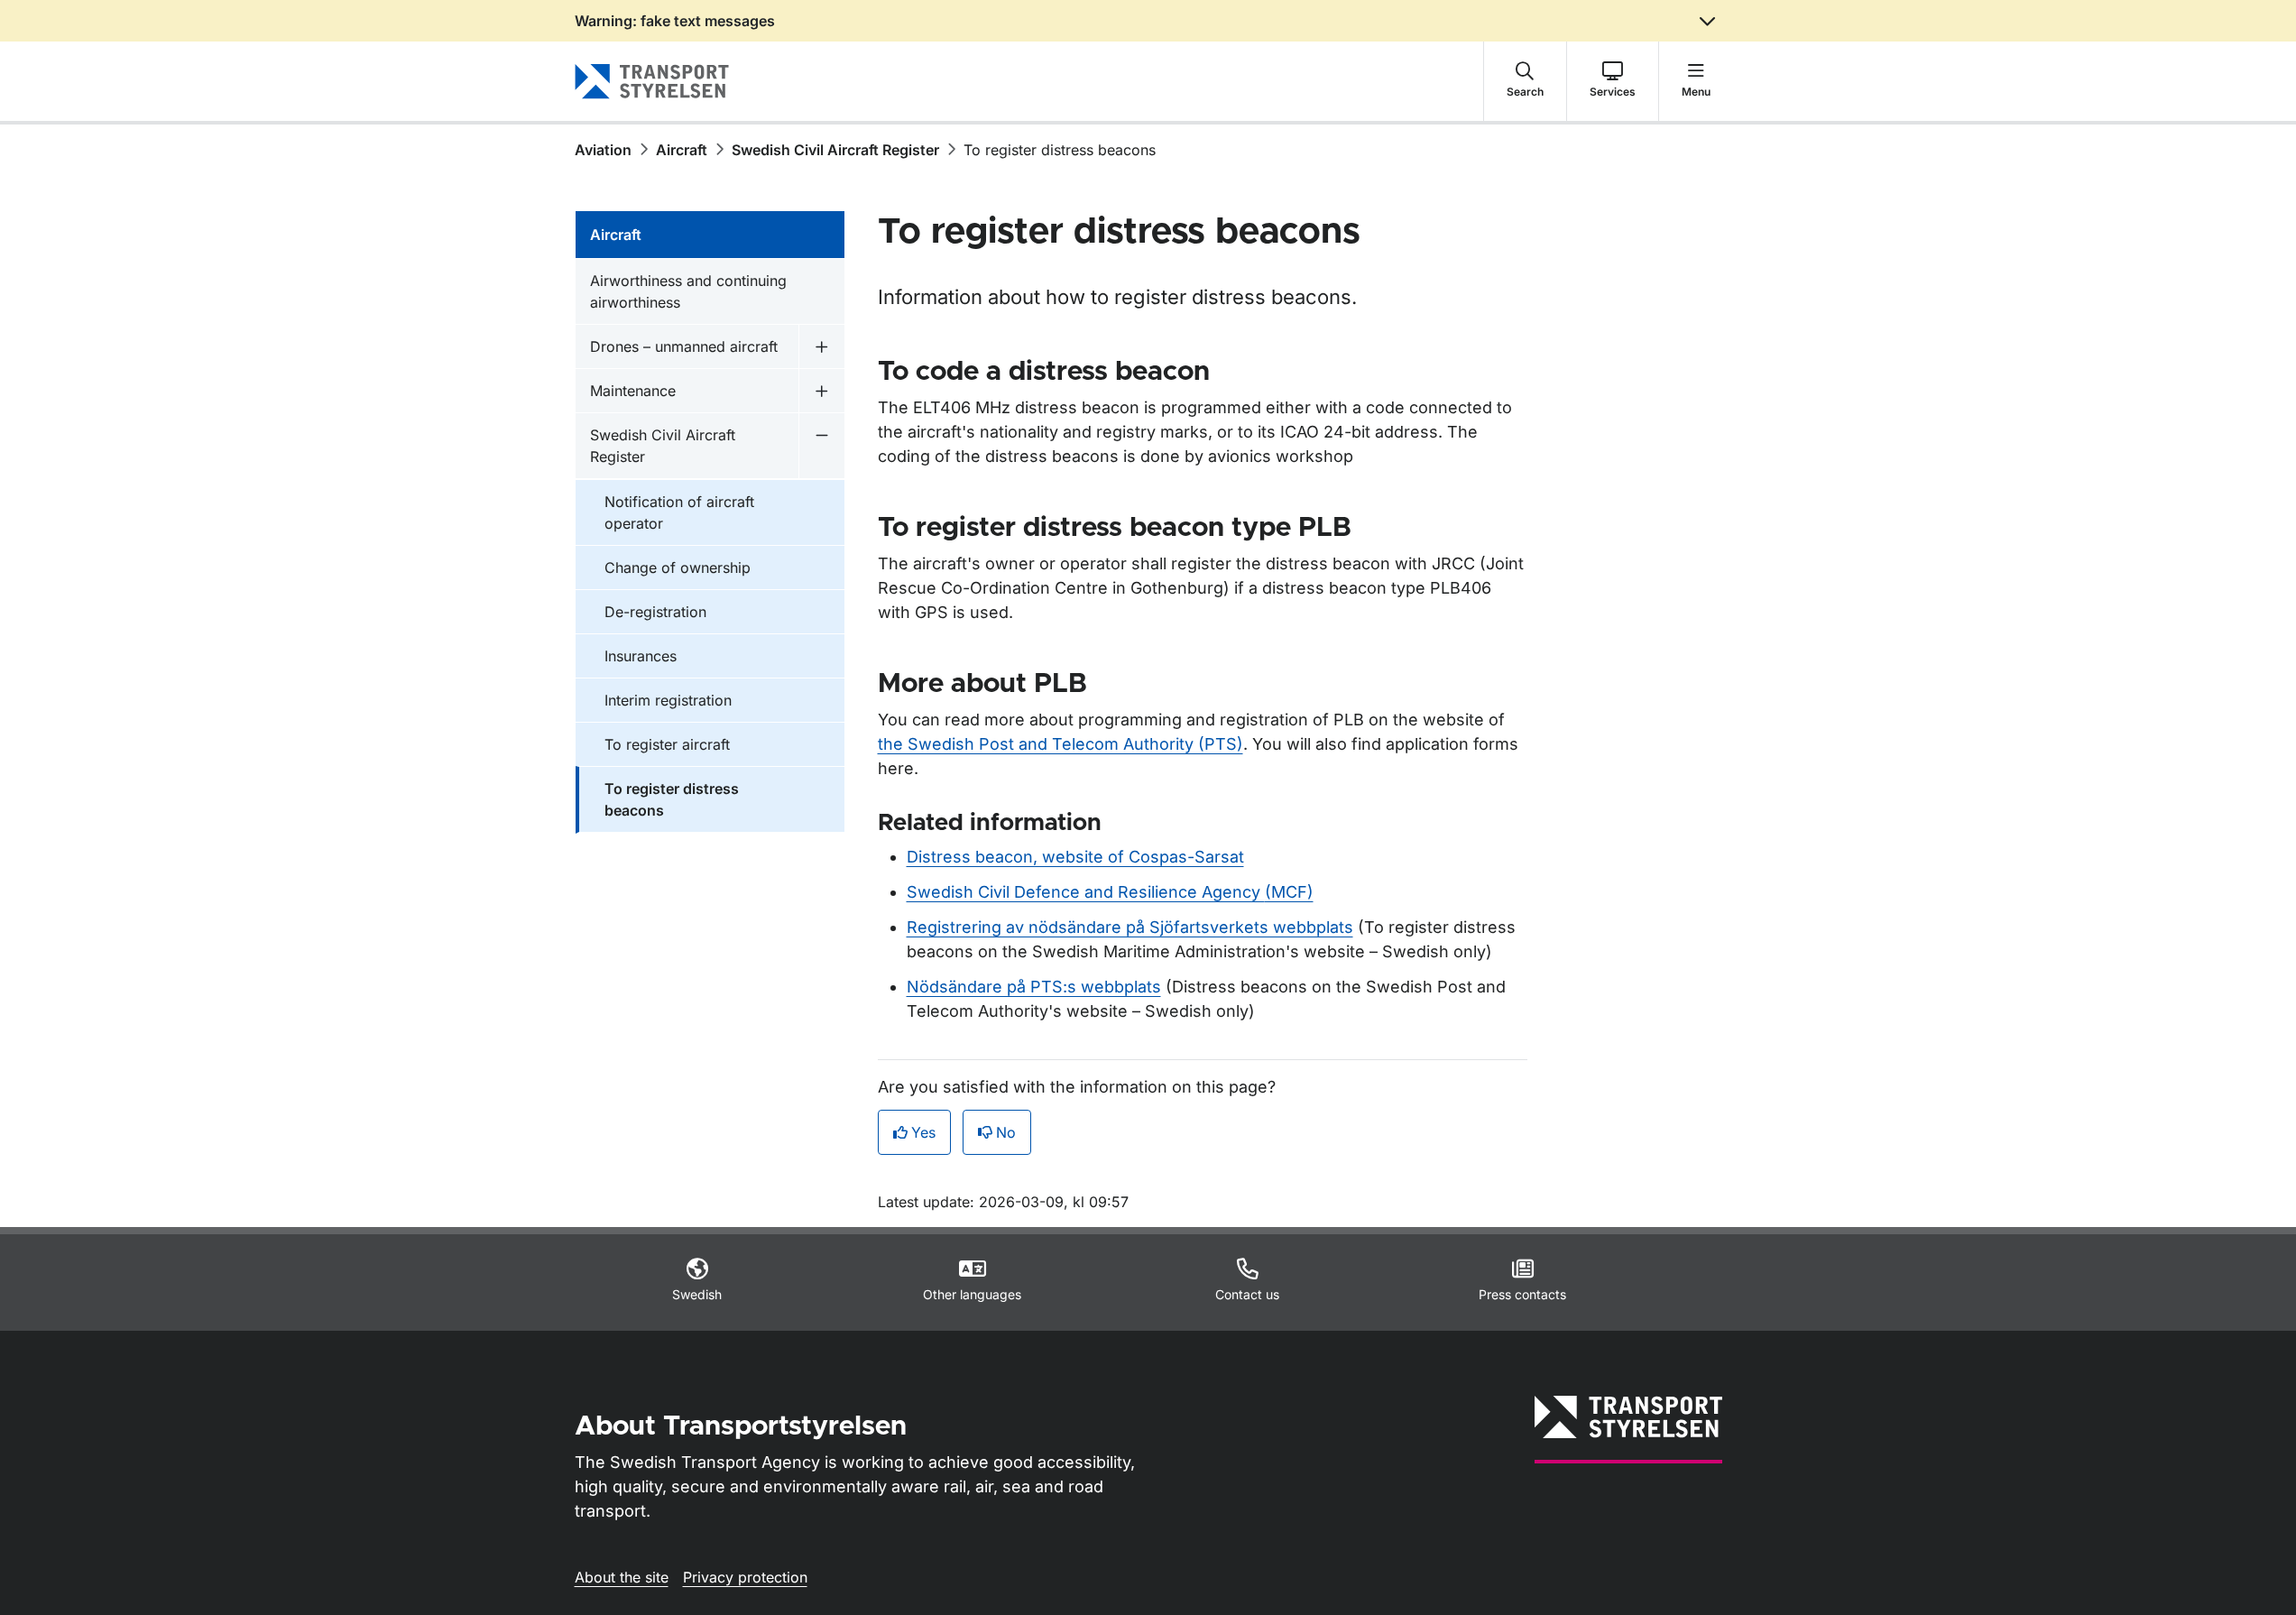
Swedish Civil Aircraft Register (835, 150)
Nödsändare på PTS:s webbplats (1034, 987)
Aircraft (682, 150)
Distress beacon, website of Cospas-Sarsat (1075, 857)
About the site (622, 1577)
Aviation (603, 150)
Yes (923, 1132)
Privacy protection (745, 1577)
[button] (1525, 81)
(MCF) (1110, 892)
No (1006, 1132)
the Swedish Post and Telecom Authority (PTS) (1060, 744)
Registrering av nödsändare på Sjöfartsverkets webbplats (1130, 927)
